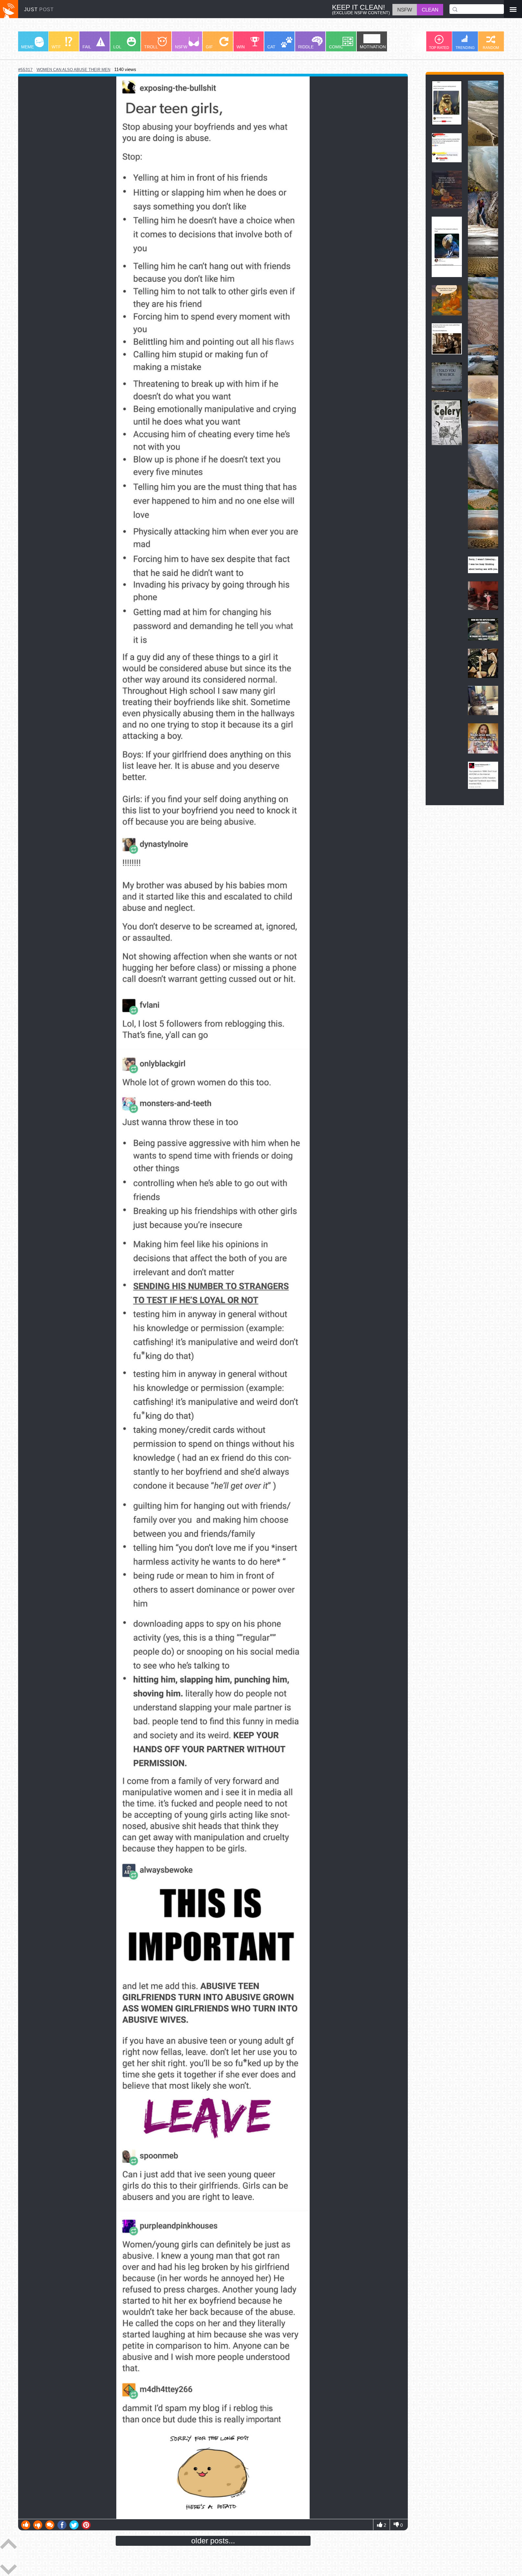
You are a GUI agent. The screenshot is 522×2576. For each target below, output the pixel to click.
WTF (56, 47)
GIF (209, 47)
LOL (117, 47)
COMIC (336, 47)
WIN (241, 47)
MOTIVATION (373, 47)
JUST (39, 9)
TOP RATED (439, 48)
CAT (271, 47)
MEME (27, 47)
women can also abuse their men (73, 70)
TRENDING (465, 48)
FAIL (87, 47)
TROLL (151, 47)
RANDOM (491, 48)
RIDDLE (306, 47)
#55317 (25, 70)
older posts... (213, 2541)
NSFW (181, 47)
